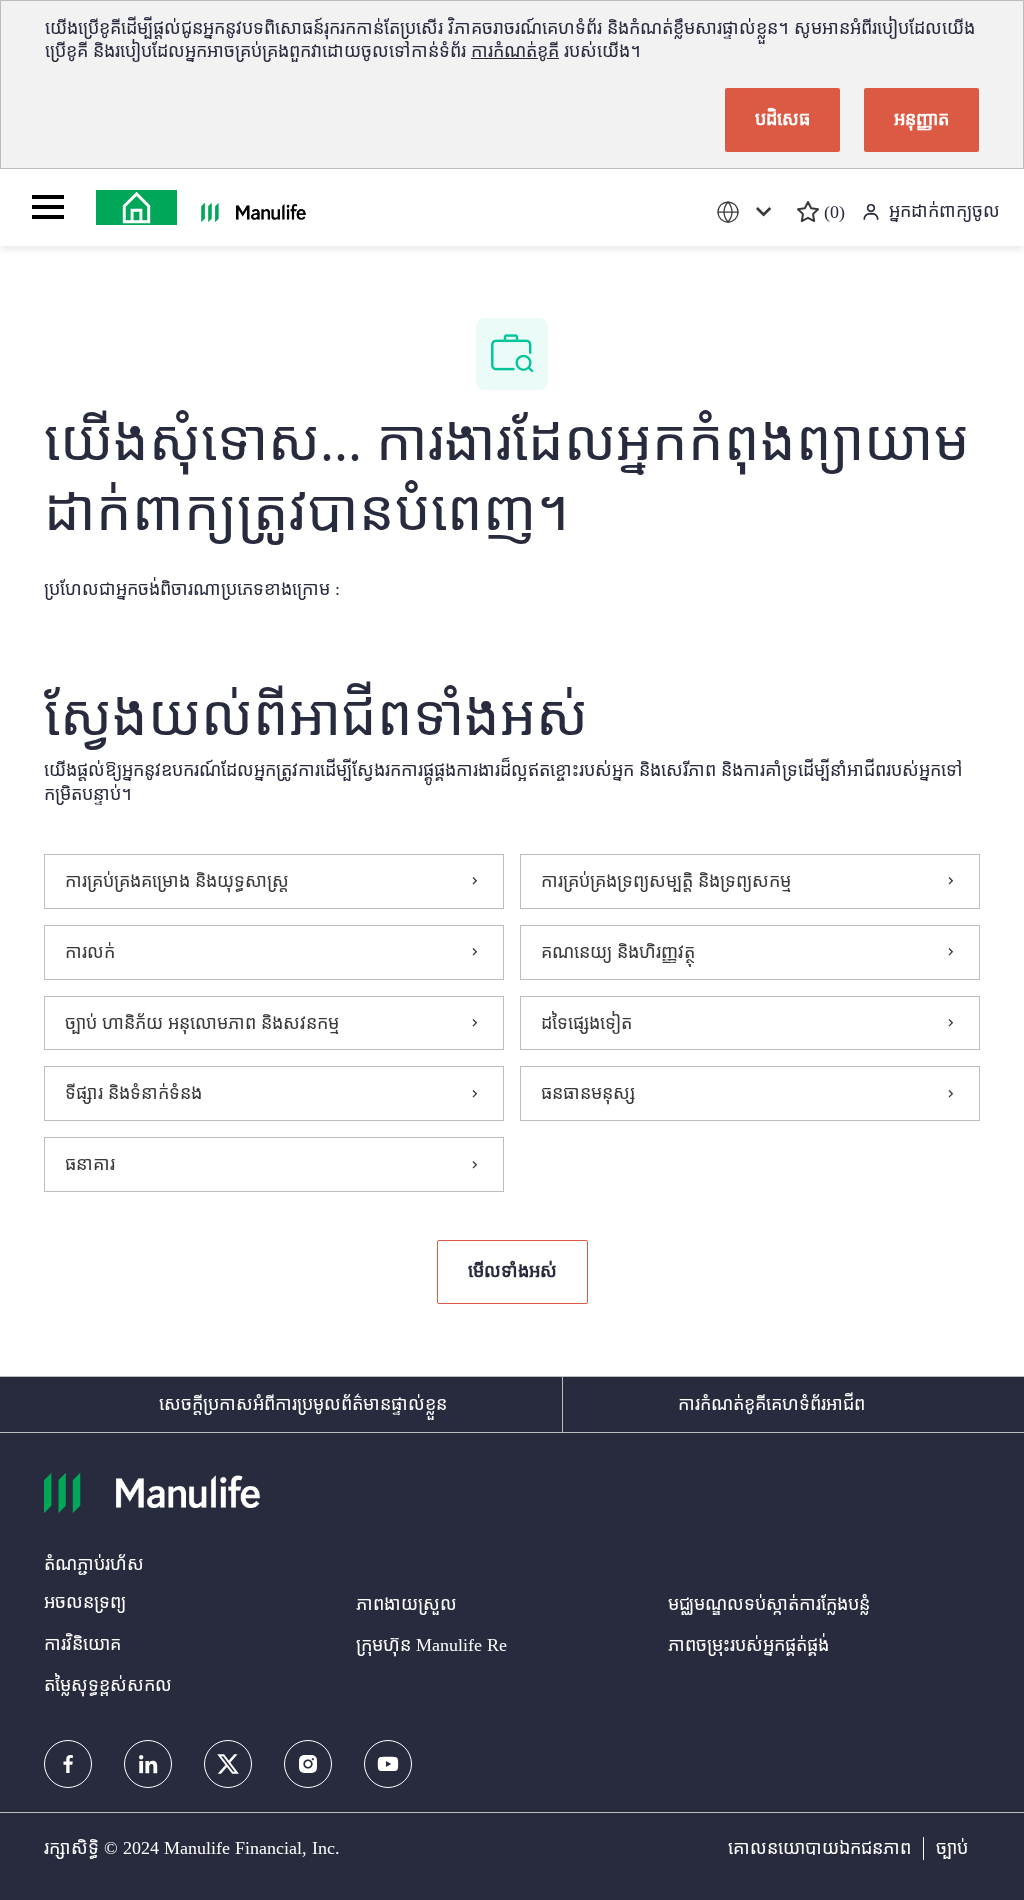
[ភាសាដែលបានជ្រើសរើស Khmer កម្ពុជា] (748, 212)
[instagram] (308, 1764)
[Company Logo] (136, 207)
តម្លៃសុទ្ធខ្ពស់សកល (108, 1685)
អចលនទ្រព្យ (85, 1602)
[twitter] (228, 1764)
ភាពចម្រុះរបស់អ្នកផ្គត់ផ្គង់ (748, 1645)
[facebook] (68, 1764)
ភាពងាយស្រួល (406, 1604)
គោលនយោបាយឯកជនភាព (819, 1848)
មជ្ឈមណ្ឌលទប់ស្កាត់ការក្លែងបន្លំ (769, 1604)
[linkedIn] (148, 1764)
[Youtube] (388, 1764)
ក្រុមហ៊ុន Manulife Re (431, 1645)
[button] (512, 1272)
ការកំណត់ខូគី (515, 51)
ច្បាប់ (952, 1848)
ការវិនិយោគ (82, 1644)
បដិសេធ (782, 119)
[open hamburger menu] (48, 207)
